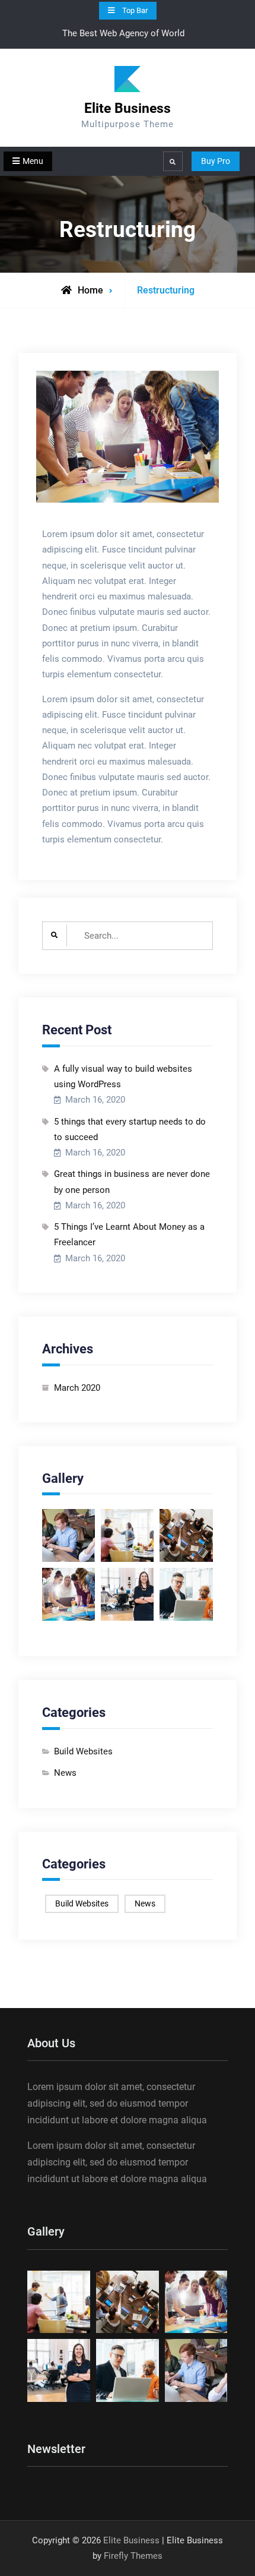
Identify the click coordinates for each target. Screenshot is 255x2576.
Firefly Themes (133, 2556)
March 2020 (77, 1388)
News (65, 1773)
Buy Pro (216, 161)
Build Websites (83, 1751)
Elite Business (128, 108)
